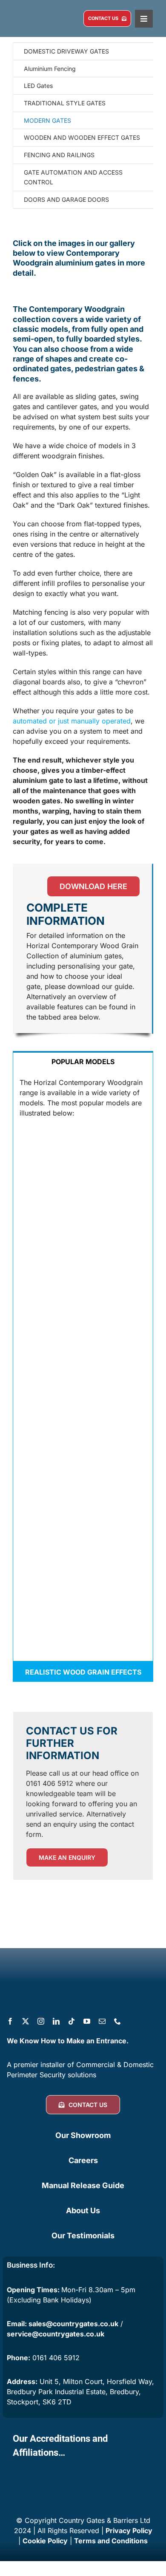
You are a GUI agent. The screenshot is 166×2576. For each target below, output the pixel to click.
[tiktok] (72, 2021)
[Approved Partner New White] (83, 2499)
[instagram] (41, 2021)
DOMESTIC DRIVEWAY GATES (66, 51)
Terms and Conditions (111, 2541)
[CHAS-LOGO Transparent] (59, 2475)
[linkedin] (56, 2021)
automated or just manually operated (72, 721)
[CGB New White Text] (46, 11)
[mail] (102, 2021)
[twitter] (26, 2021)
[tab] (83, 1061)
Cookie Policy (45, 2541)
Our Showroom (83, 2135)
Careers (83, 2160)
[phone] (117, 2021)
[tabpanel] (83, 1366)
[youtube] (87, 2021)
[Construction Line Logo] (132, 2471)
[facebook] (10, 2021)
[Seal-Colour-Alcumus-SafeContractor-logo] (83, 2471)
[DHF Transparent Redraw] (34, 2471)
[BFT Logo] (107, 2471)
